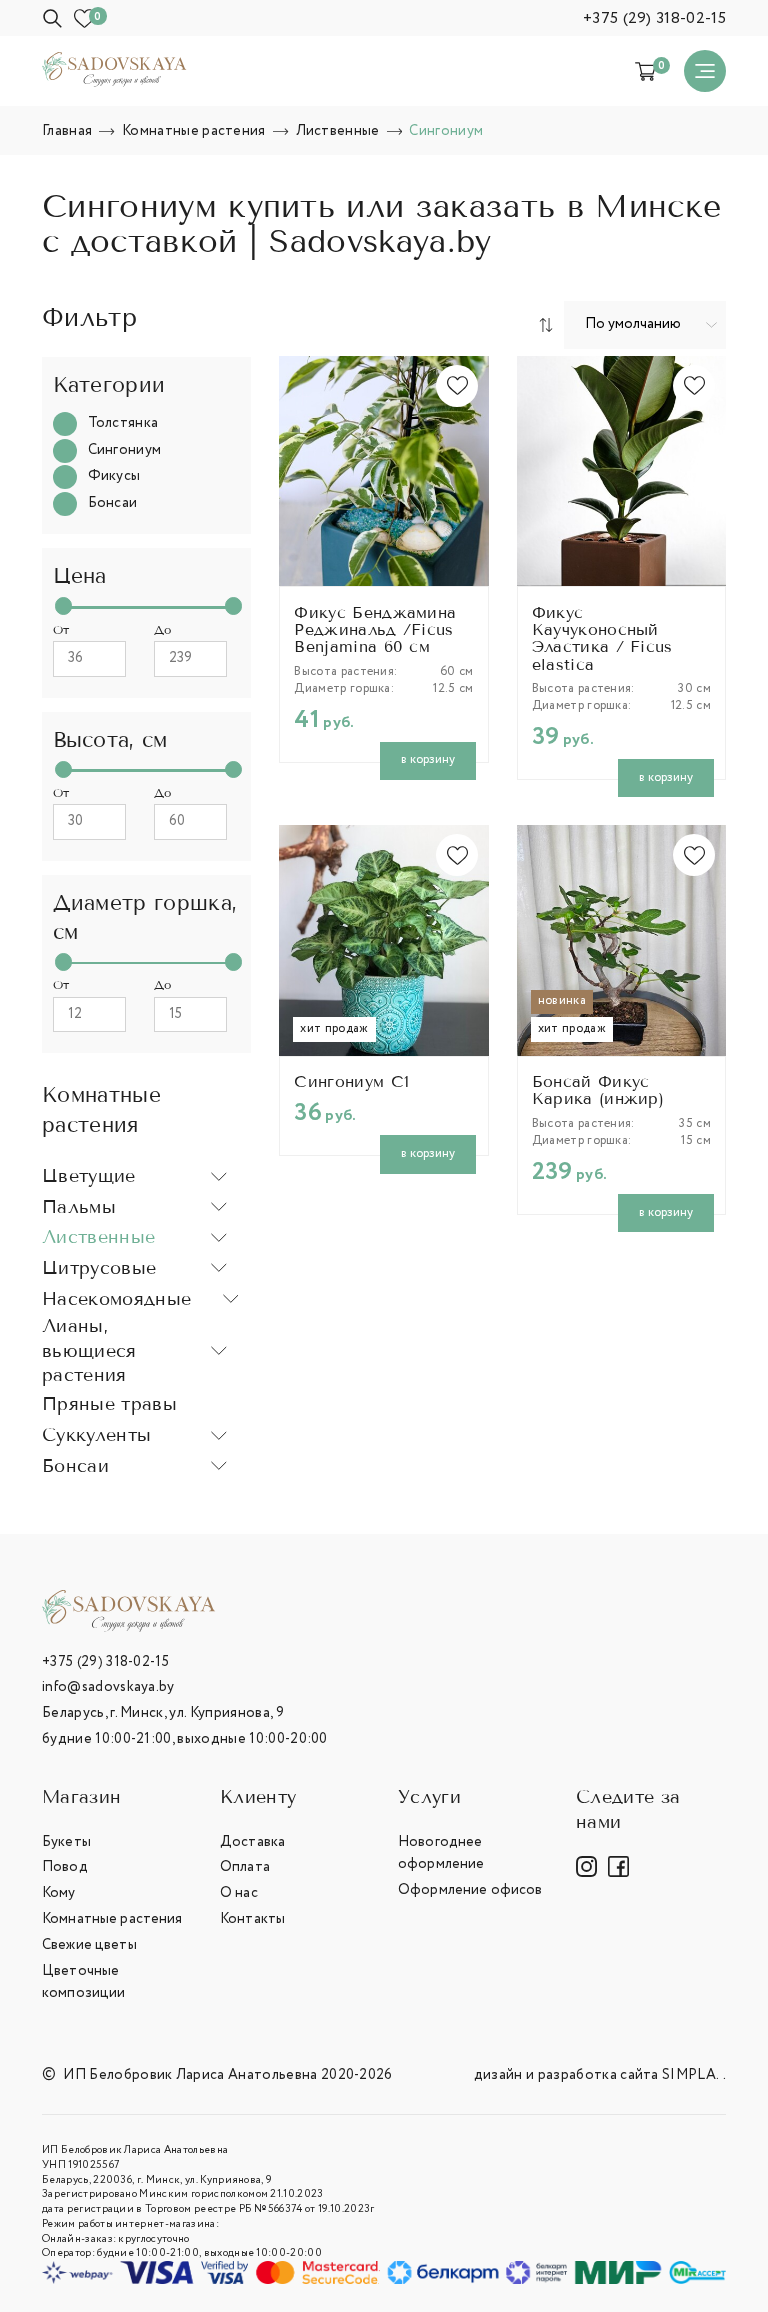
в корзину (428, 760)
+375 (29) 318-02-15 (654, 18)
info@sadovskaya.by (108, 1687)
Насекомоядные (116, 1299)
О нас (239, 1893)
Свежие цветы (89, 1945)
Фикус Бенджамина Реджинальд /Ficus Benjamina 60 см (375, 631)
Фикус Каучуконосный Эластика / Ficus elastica (602, 639)
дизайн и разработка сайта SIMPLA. (597, 2075)
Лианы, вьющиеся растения (89, 1350)
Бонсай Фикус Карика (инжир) (598, 1091)
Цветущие (89, 1176)
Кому (59, 1893)
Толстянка (123, 423)
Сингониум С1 (351, 1082)
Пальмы (79, 1207)
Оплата (245, 1867)
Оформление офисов (470, 1890)
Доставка (252, 1842)
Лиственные (98, 1237)
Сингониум (125, 450)
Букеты (66, 1842)
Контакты (252, 1919)
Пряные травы (109, 1403)
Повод (65, 1867)
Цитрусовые (99, 1268)
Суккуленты (96, 1435)
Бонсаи (113, 503)
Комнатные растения (112, 1919)
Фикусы (114, 476)
